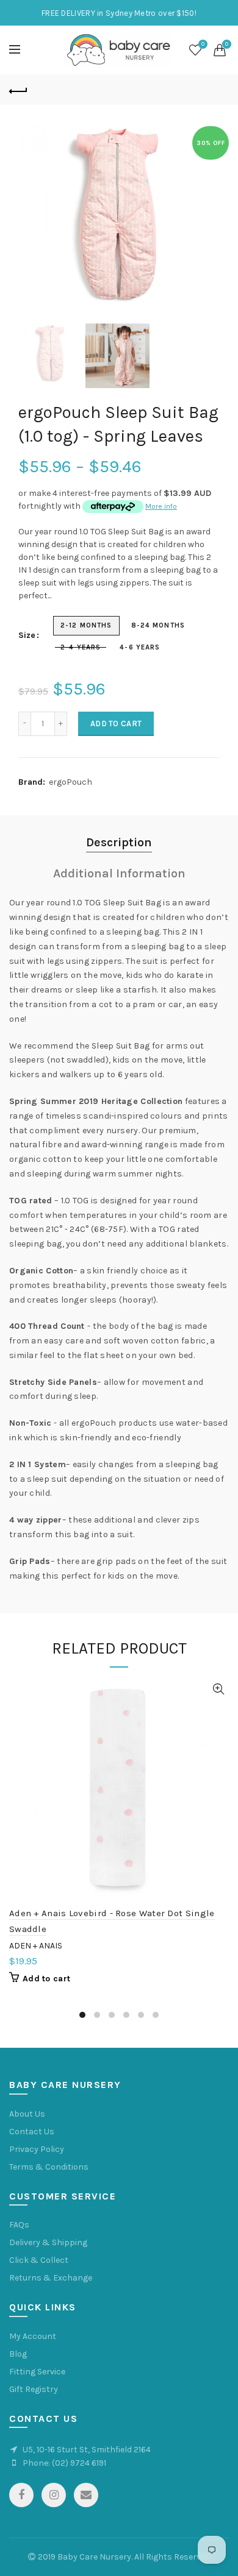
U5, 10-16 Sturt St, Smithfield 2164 (87, 2450)
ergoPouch (70, 782)
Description (119, 842)
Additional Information (119, 873)
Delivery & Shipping (48, 2242)
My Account (33, 2336)
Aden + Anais (36, 1946)
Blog (18, 2354)
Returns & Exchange (51, 2278)
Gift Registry (34, 2389)
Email (86, 2495)
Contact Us (32, 2132)
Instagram (54, 2495)
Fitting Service (37, 2372)
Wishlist (203, 44)
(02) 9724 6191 (79, 2463)
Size (27, 635)
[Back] (18, 90)
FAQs (19, 2225)
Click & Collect (39, 2260)
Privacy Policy (37, 2149)
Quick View (218, 1689)
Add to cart (116, 724)
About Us (27, 2114)
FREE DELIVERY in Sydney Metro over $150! (119, 13)
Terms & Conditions (49, 2167)
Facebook (21, 2495)
